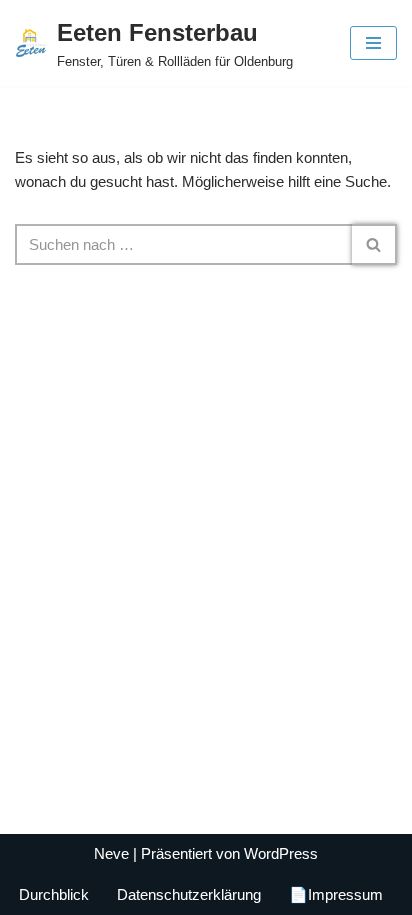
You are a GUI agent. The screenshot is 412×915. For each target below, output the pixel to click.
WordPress (281, 853)
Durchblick (54, 894)
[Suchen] (374, 244)
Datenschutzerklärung (189, 894)
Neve (111, 853)
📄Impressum (336, 894)
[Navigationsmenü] (373, 43)
